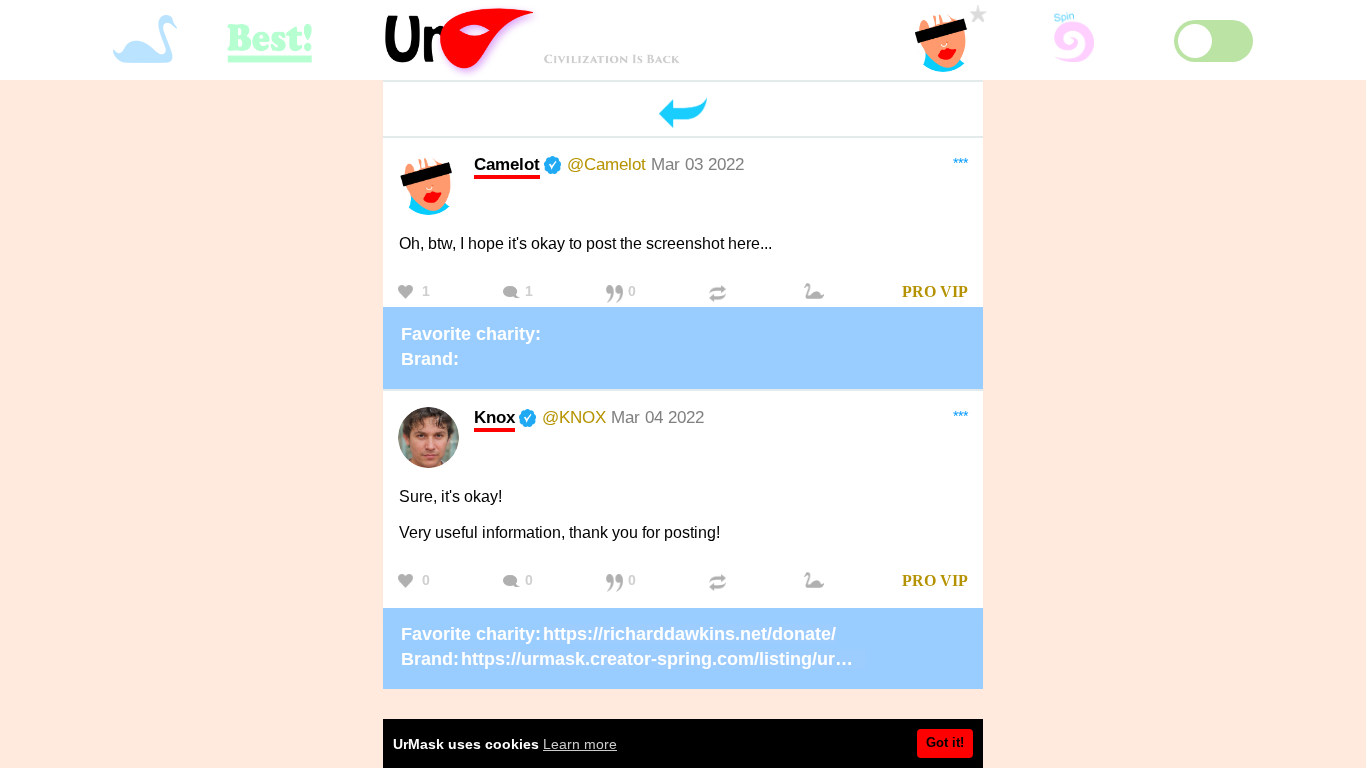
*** (960, 163)
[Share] (720, 292)
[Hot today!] (817, 292)
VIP (954, 291)
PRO (919, 291)
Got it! (945, 742)
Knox (494, 417)
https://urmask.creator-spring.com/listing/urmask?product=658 (730, 659)
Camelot (507, 164)
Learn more (580, 744)
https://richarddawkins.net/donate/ (689, 634)
